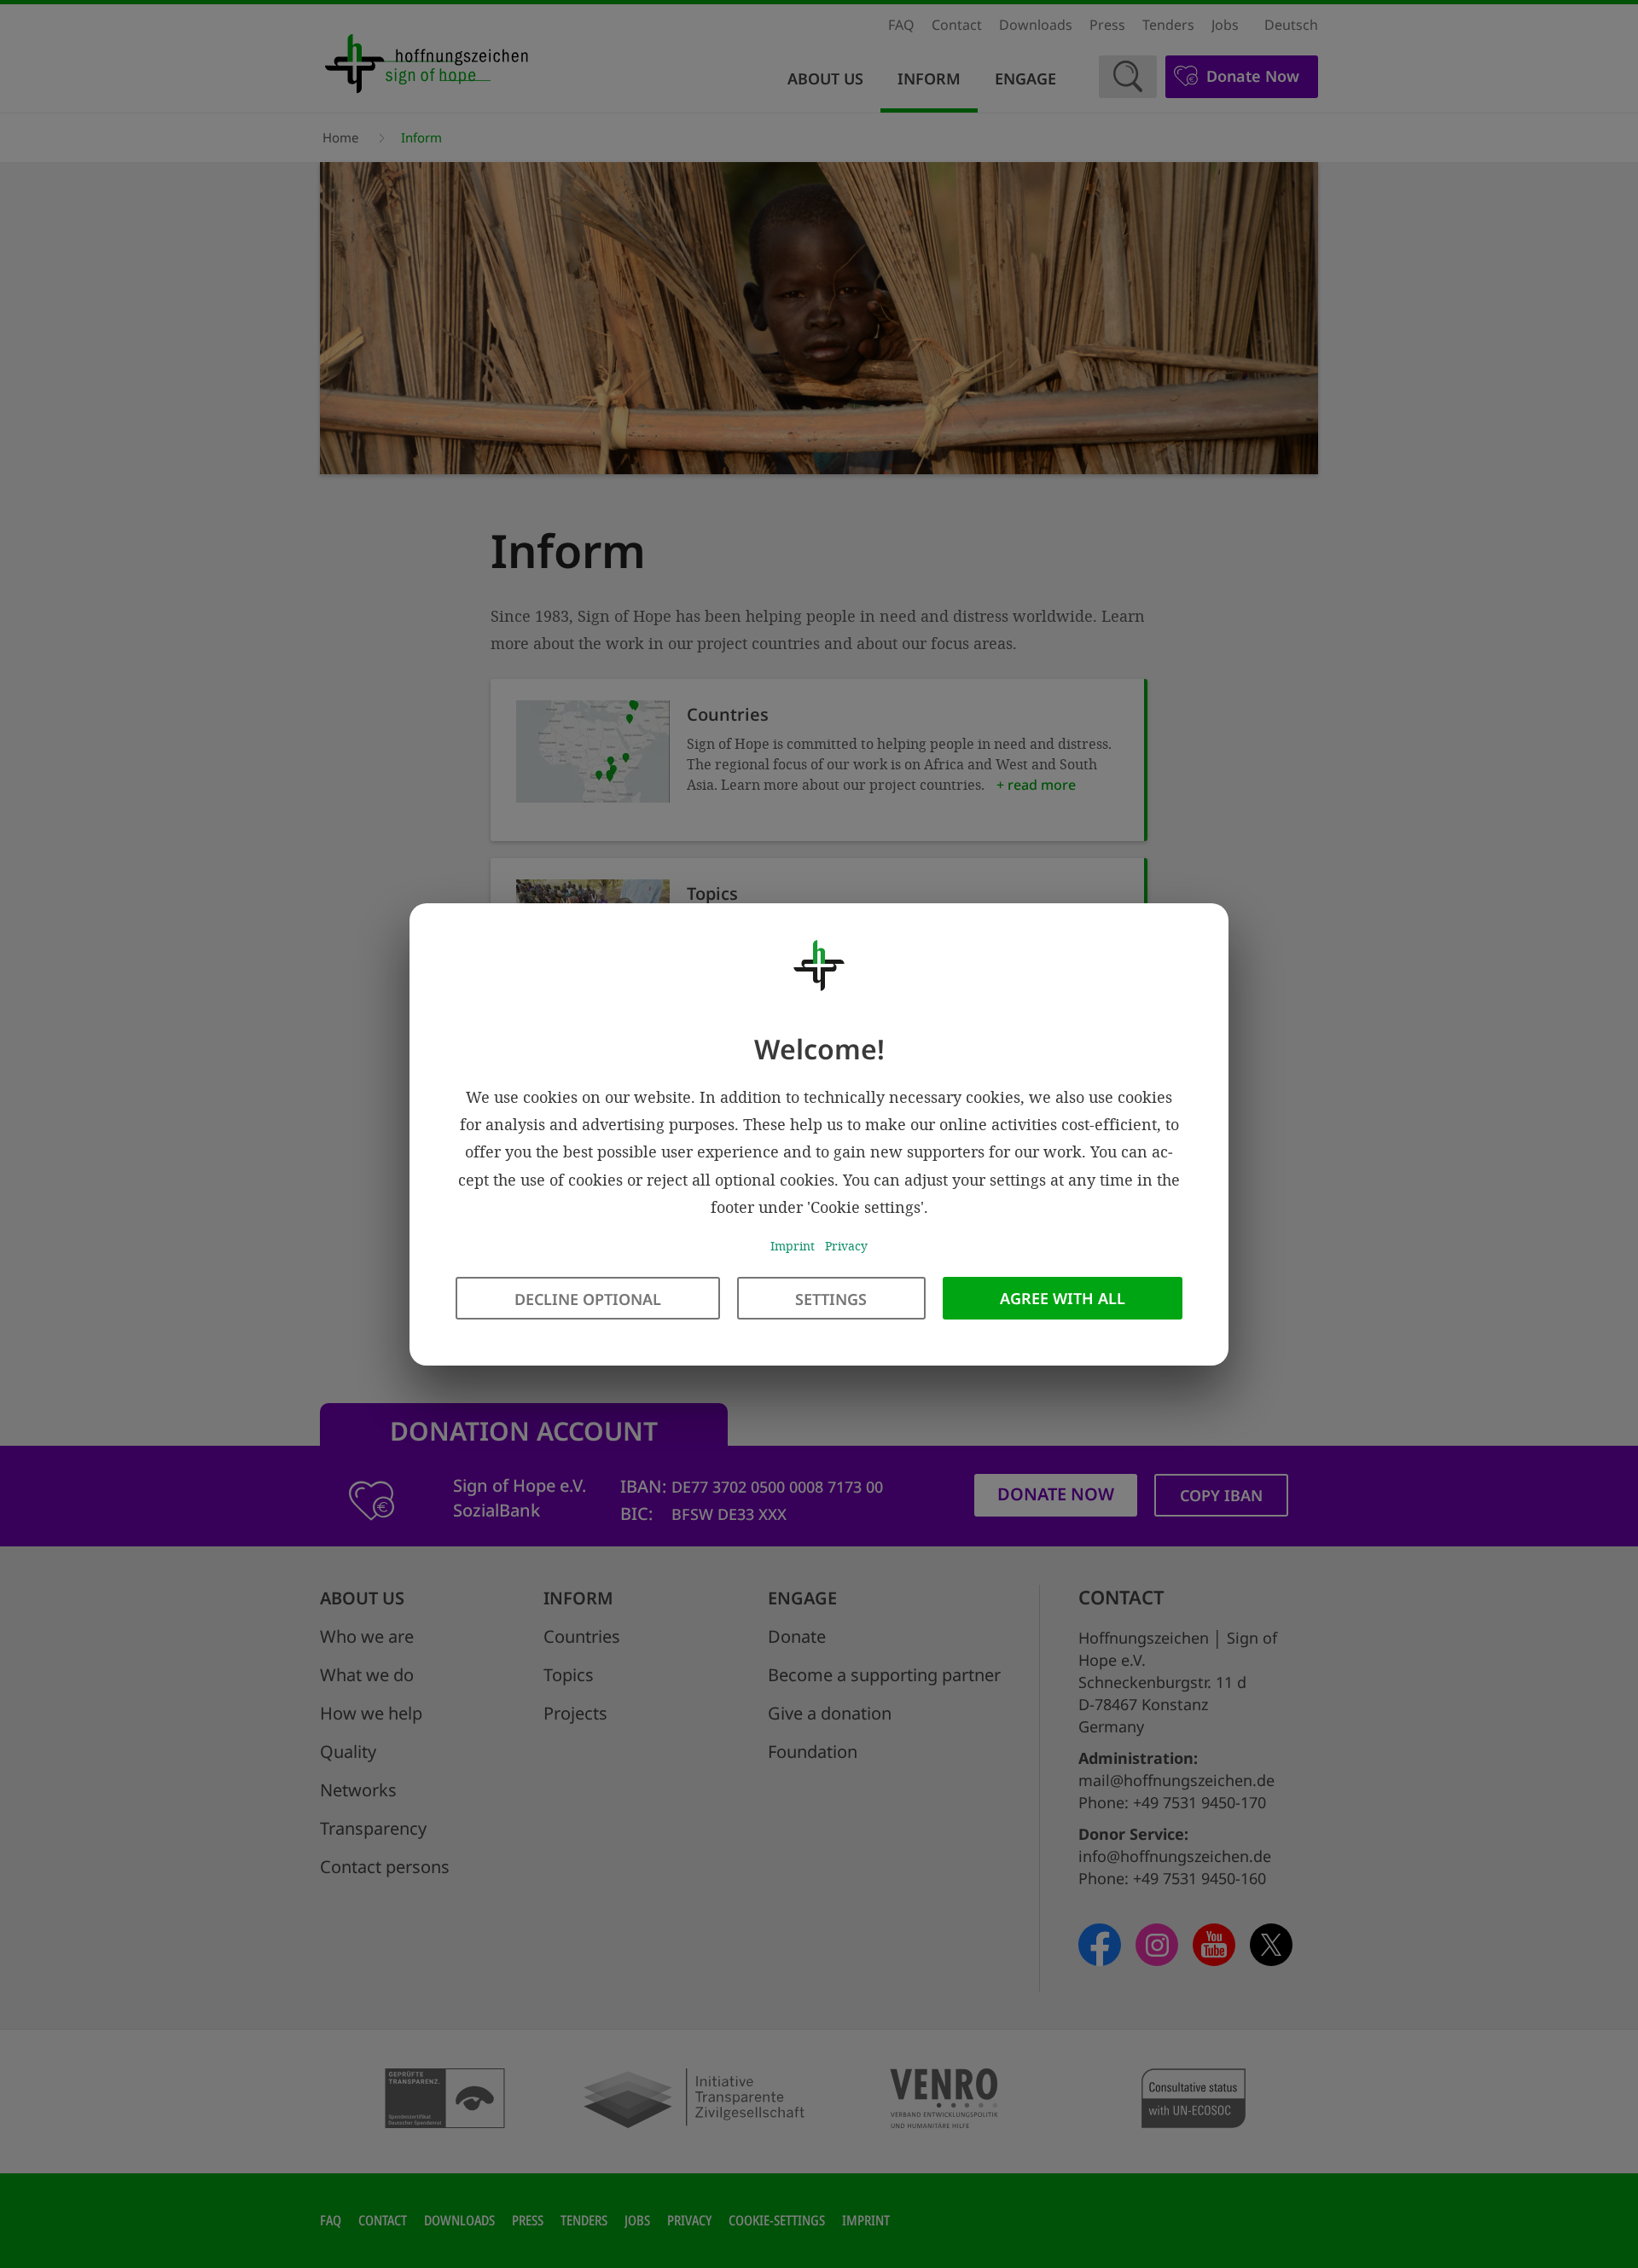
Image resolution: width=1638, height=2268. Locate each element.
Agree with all (1063, 1297)
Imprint (793, 1246)
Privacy (846, 1246)
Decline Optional (588, 1298)
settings (831, 1298)
